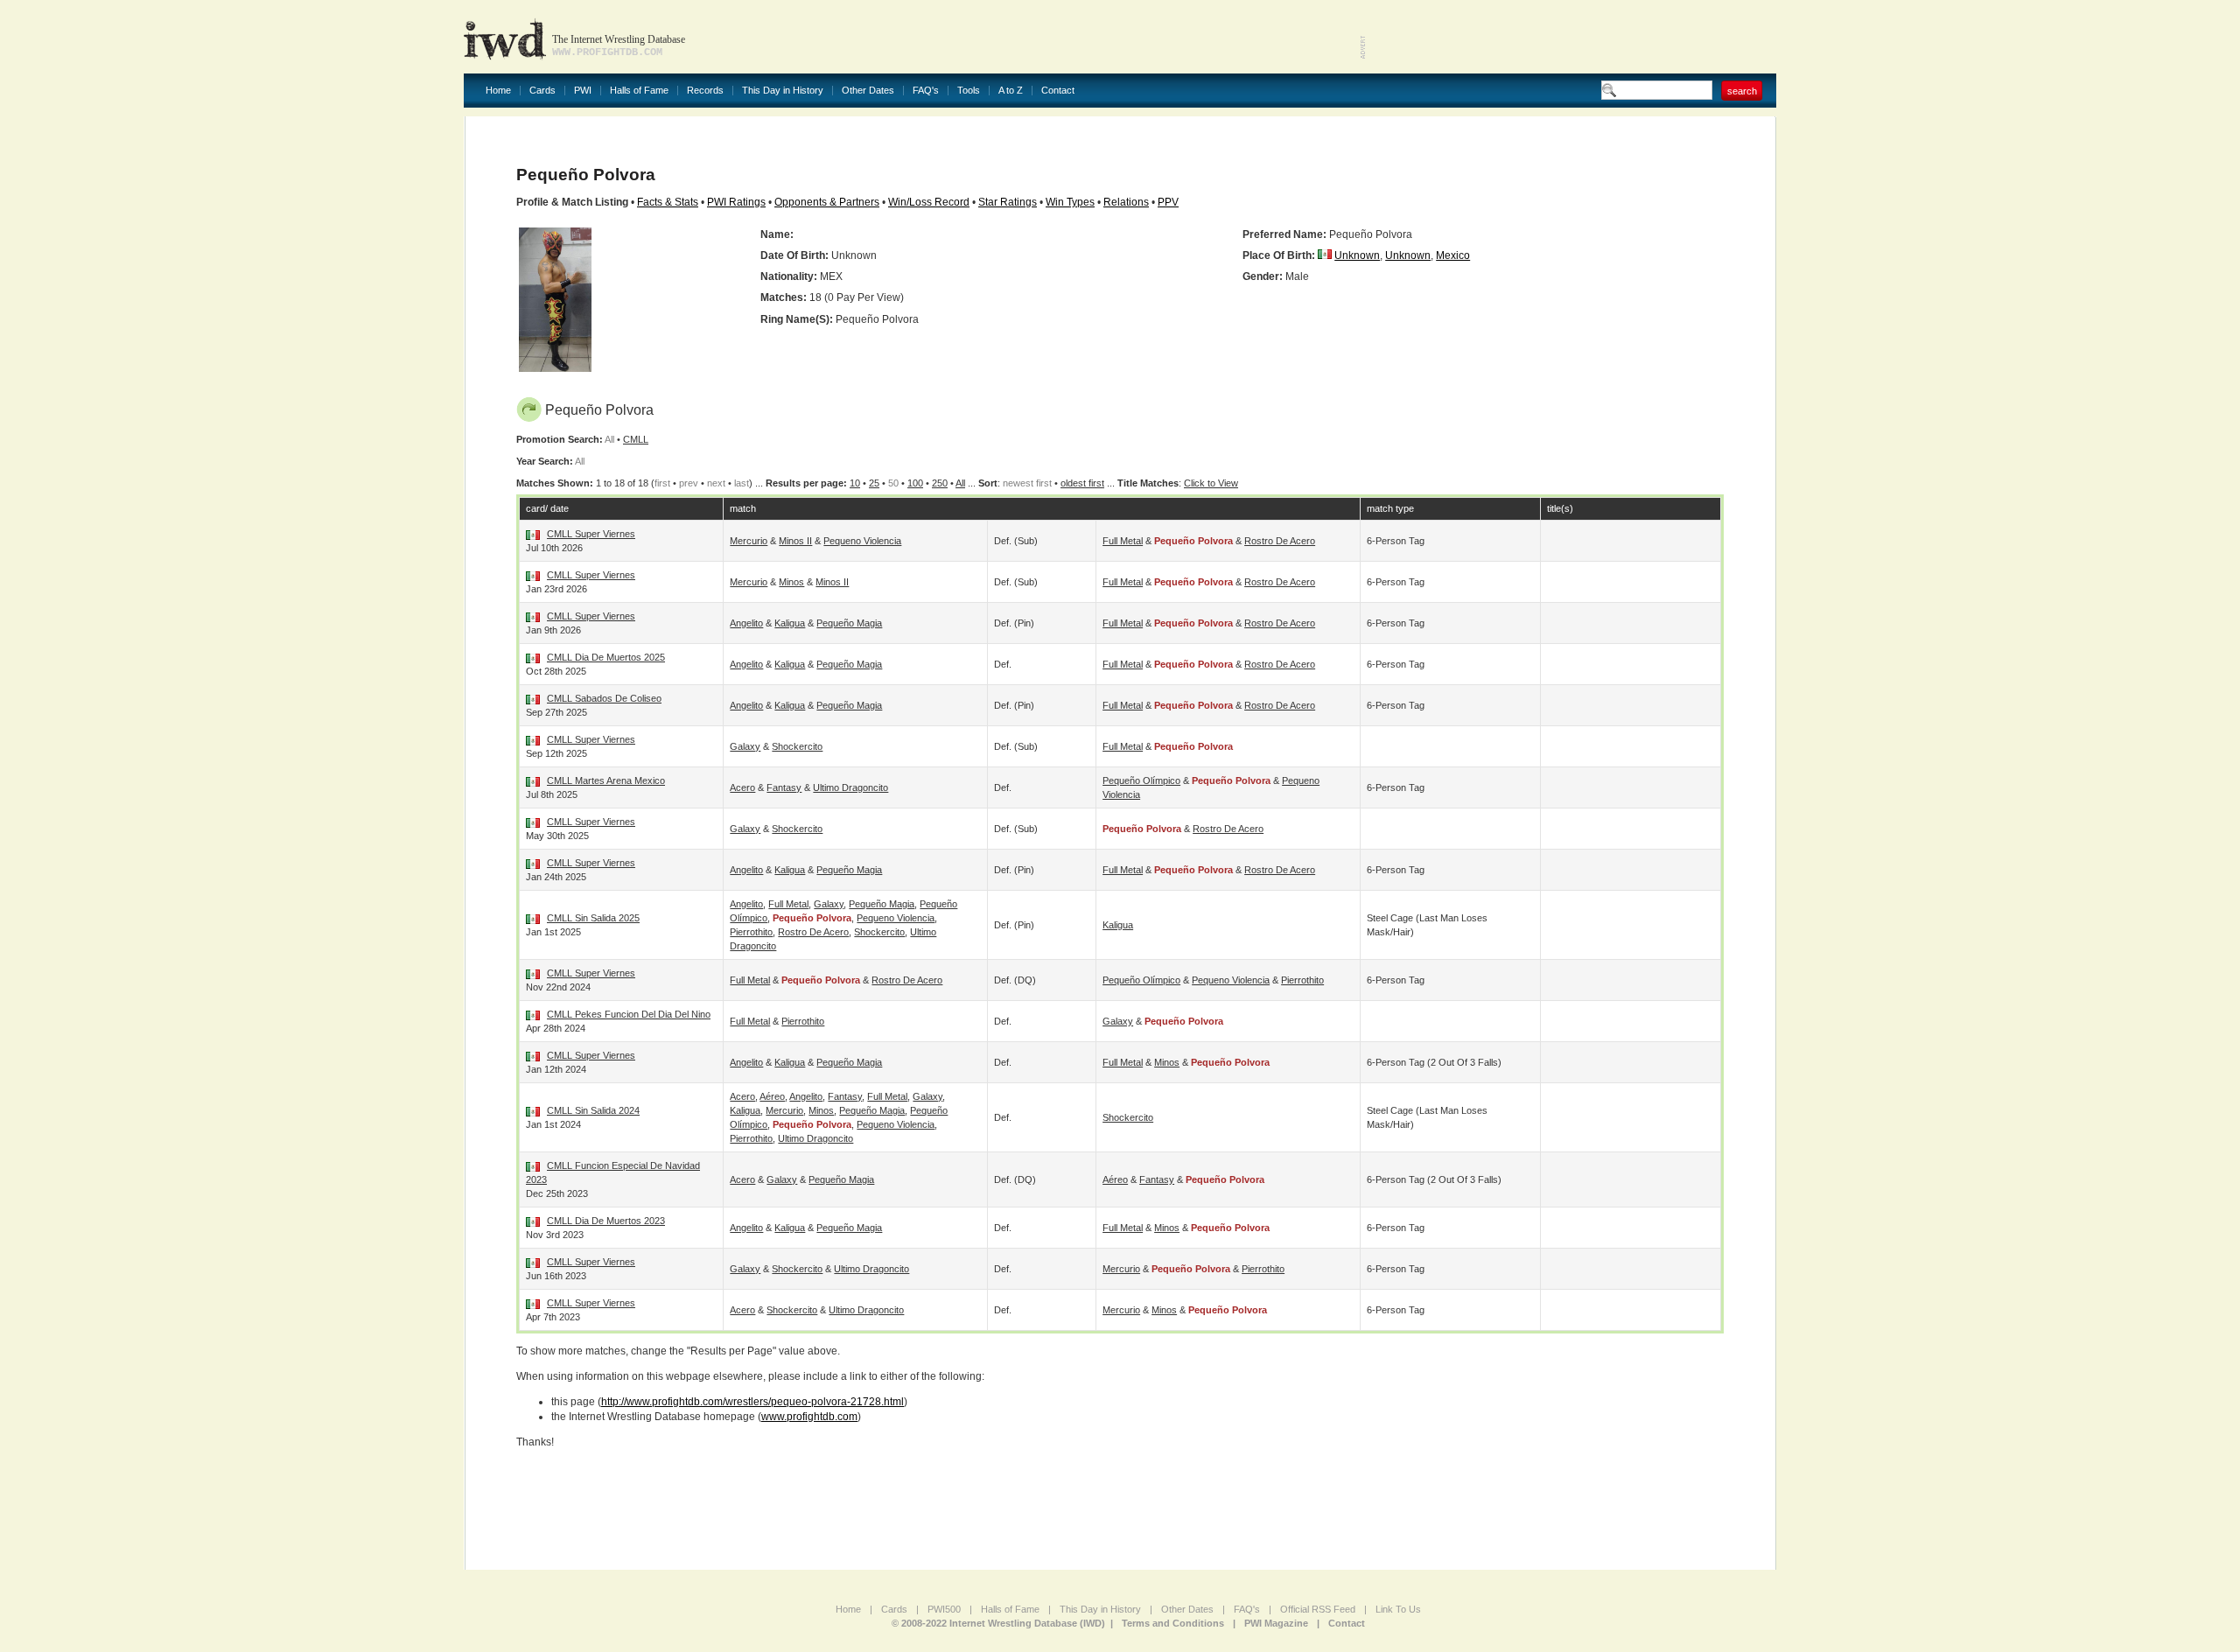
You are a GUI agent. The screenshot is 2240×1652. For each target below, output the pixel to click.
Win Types (1070, 202)
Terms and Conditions (1173, 1623)
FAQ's (926, 91)
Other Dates (868, 91)
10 (855, 483)
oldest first (1082, 483)
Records (705, 91)
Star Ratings (1008, 202)
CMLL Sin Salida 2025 (593, 918)
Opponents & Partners (827, 202)
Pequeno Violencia (862, 541)
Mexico (1453, 255)
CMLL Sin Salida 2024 (593, 1110)
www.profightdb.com (809, 1417)
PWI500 (944, 1609)
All (960, 483)
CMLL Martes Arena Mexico (606, 780)
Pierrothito (751, 932)
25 (874, 483)
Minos (791, 582)
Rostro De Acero (1280, 541)
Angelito (746, 623)
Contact (1058, 91)
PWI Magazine (1276, 1623)
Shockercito (797, 746)
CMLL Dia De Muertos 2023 (606, 1221)
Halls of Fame (639, 91)
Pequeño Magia (849, 623)
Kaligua (790, 623)
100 (915, 483)
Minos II (795, 541)
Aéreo (772, 1096)
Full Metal (1123, 541)
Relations (1126, 202)
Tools (969, 91)
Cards (542, 91)
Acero (742, 787)
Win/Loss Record (929, 202)
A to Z (1011, 91)
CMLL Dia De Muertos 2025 (606, 657)
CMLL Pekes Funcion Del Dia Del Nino (629, 1014)
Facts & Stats (668, 202)
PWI (583, 91)
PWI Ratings (736, 202)
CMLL (636, 439)
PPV (1168, 202)
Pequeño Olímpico (1141, 780)
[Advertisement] (1571, 35)
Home (498, 91)
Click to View (1211, 483)
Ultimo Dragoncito (850, 787)
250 (940, 483)
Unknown (1357, 255)
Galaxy (745, 746)
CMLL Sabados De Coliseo (604, 698)
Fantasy (784, 787)
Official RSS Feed (1318, 1609)
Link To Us (1398, 1609)
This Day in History (783, 91)
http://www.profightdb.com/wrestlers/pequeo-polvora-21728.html (752, 1402)
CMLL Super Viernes (591, 534)
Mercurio (749, 541)
